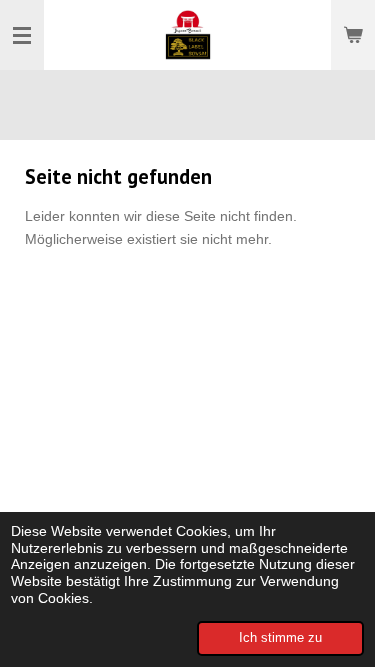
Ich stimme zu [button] (280, 638)
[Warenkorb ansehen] (353, 35)
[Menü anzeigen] (22, 35)
